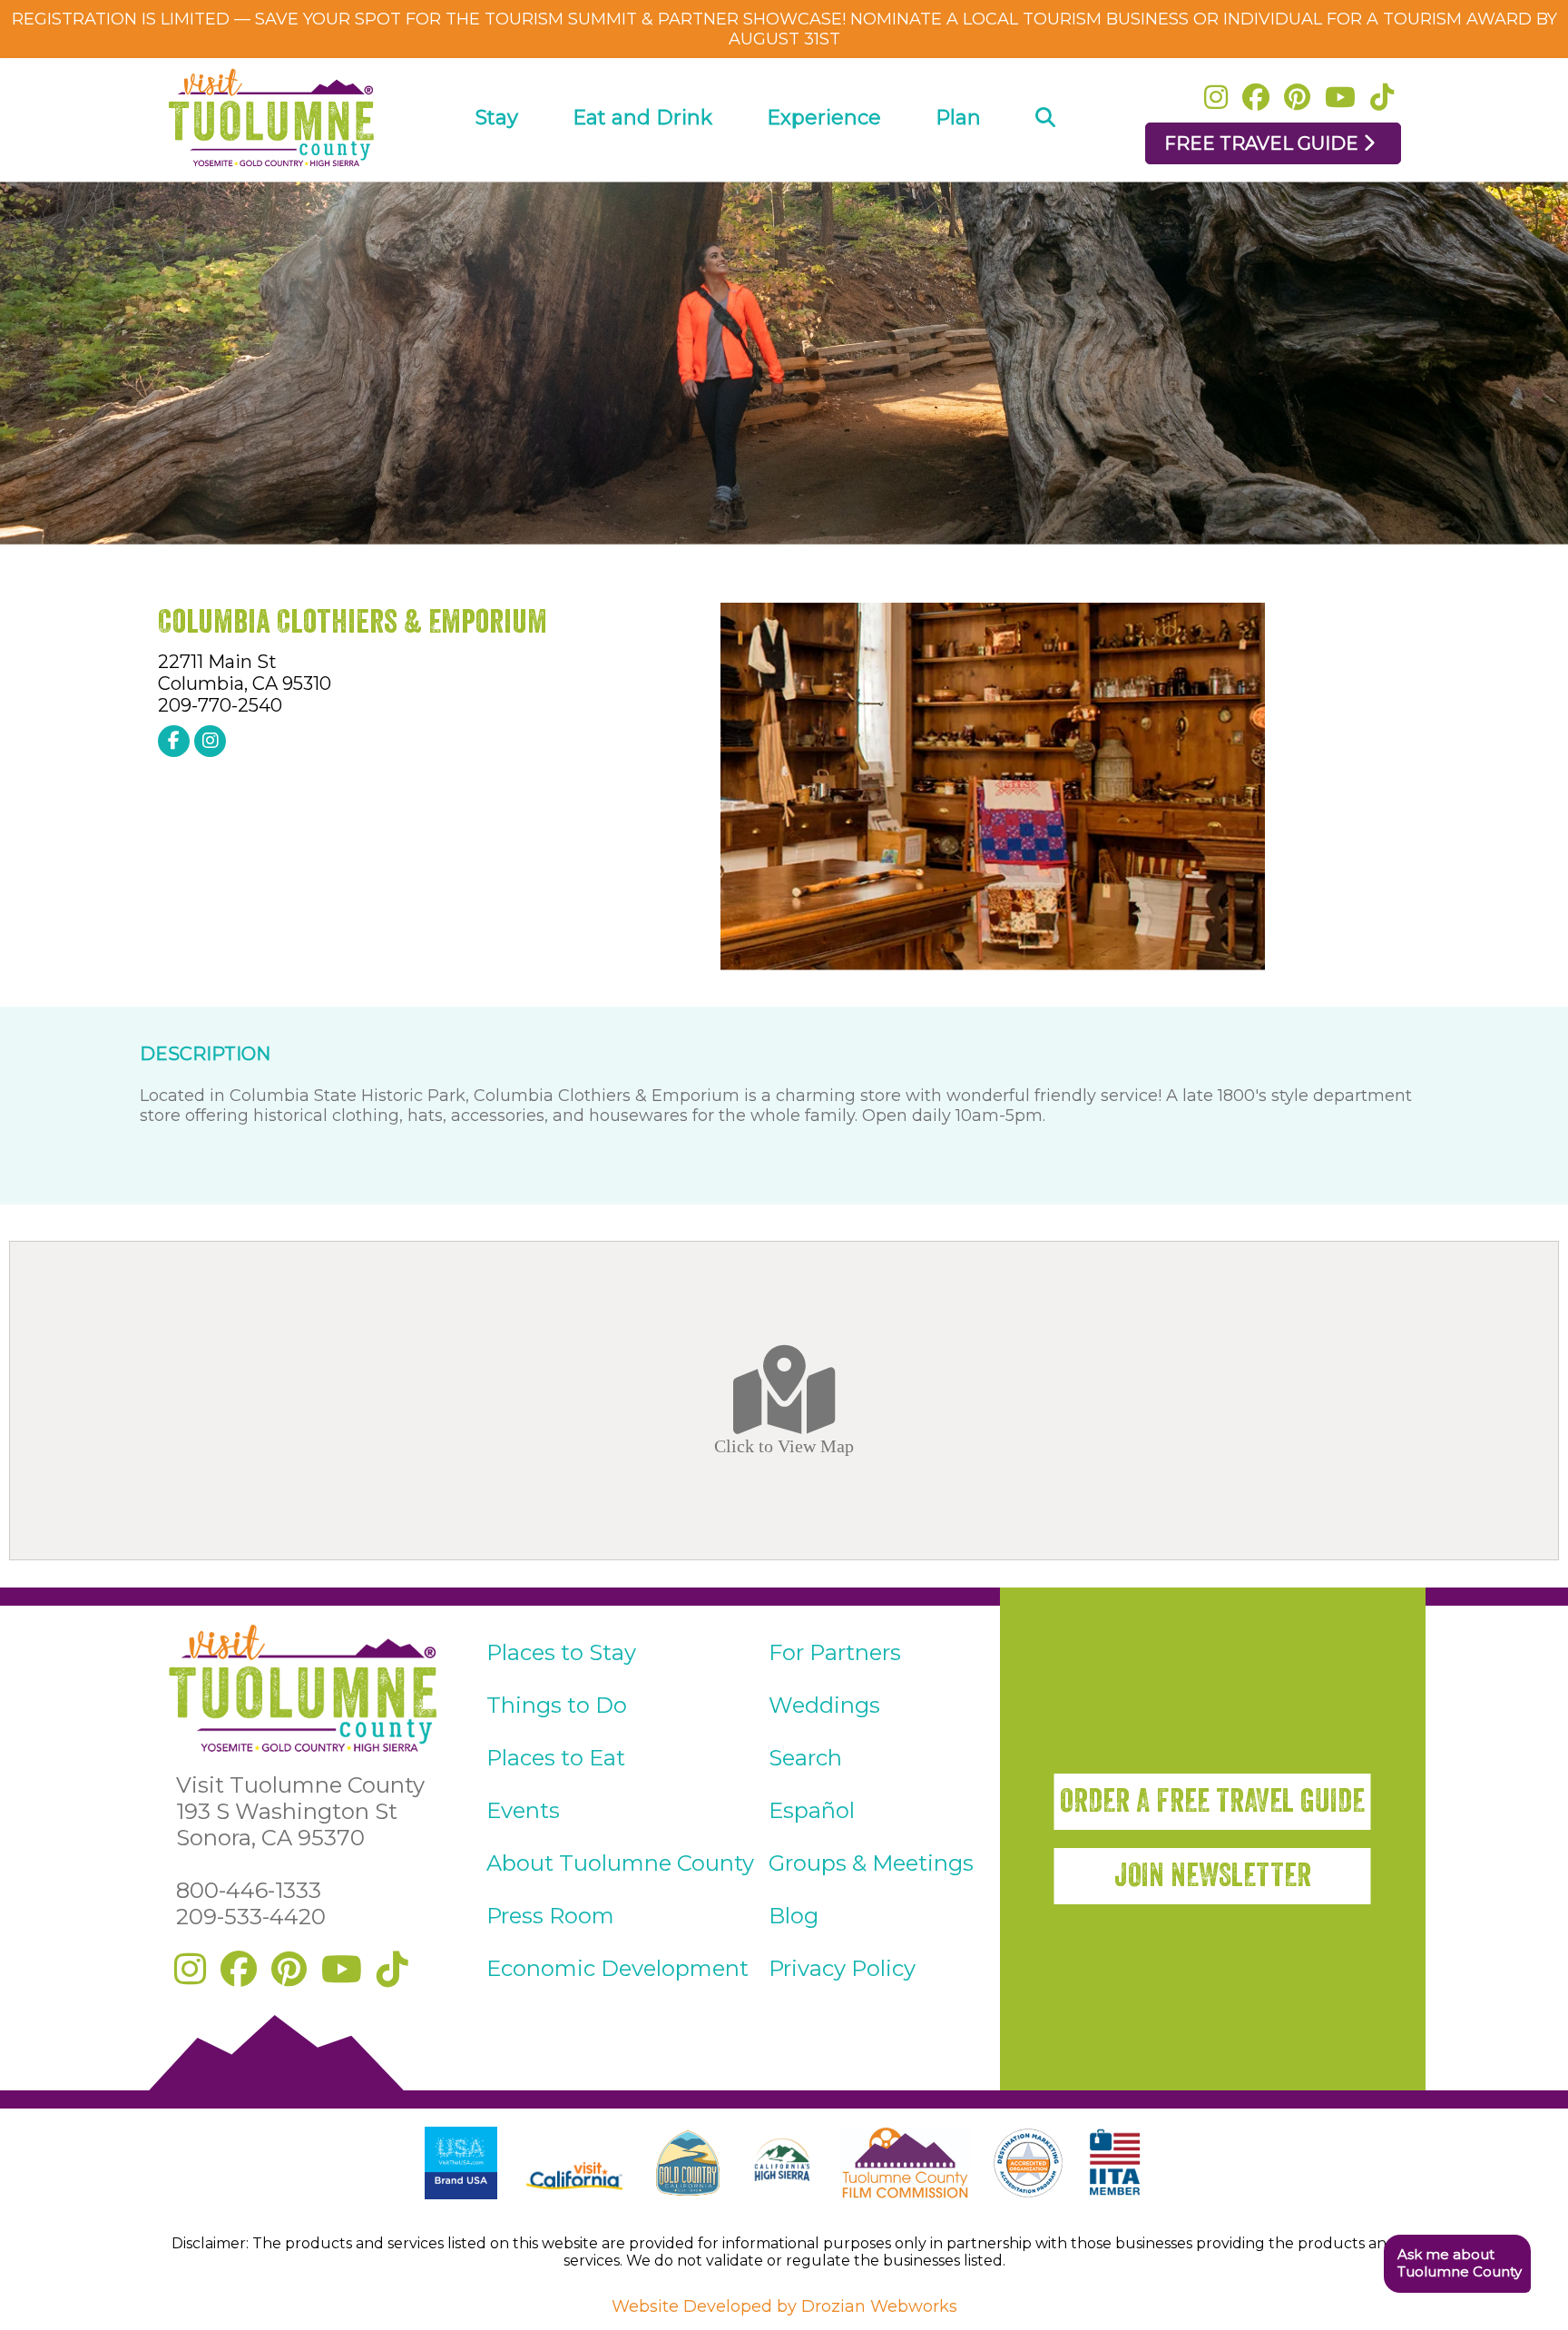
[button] (1457, 2264)
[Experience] (824, 169)
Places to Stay (561, 1652)
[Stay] (497, 169)
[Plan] (958, 169)
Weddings (824, 1705)
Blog (794, 1916)
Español (812, 1810)
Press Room (550, 1916)
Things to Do (557, 1705)
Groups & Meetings (871, 1863)
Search (805, 1758)
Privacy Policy (842, 1968)
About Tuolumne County (620, 1863)
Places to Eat (556, 1758)
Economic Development (617, 1968)
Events (523, 1810)
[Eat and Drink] (642, 169)
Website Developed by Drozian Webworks (784, 2306)
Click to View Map (784, 1445)
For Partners (835, 1652)
